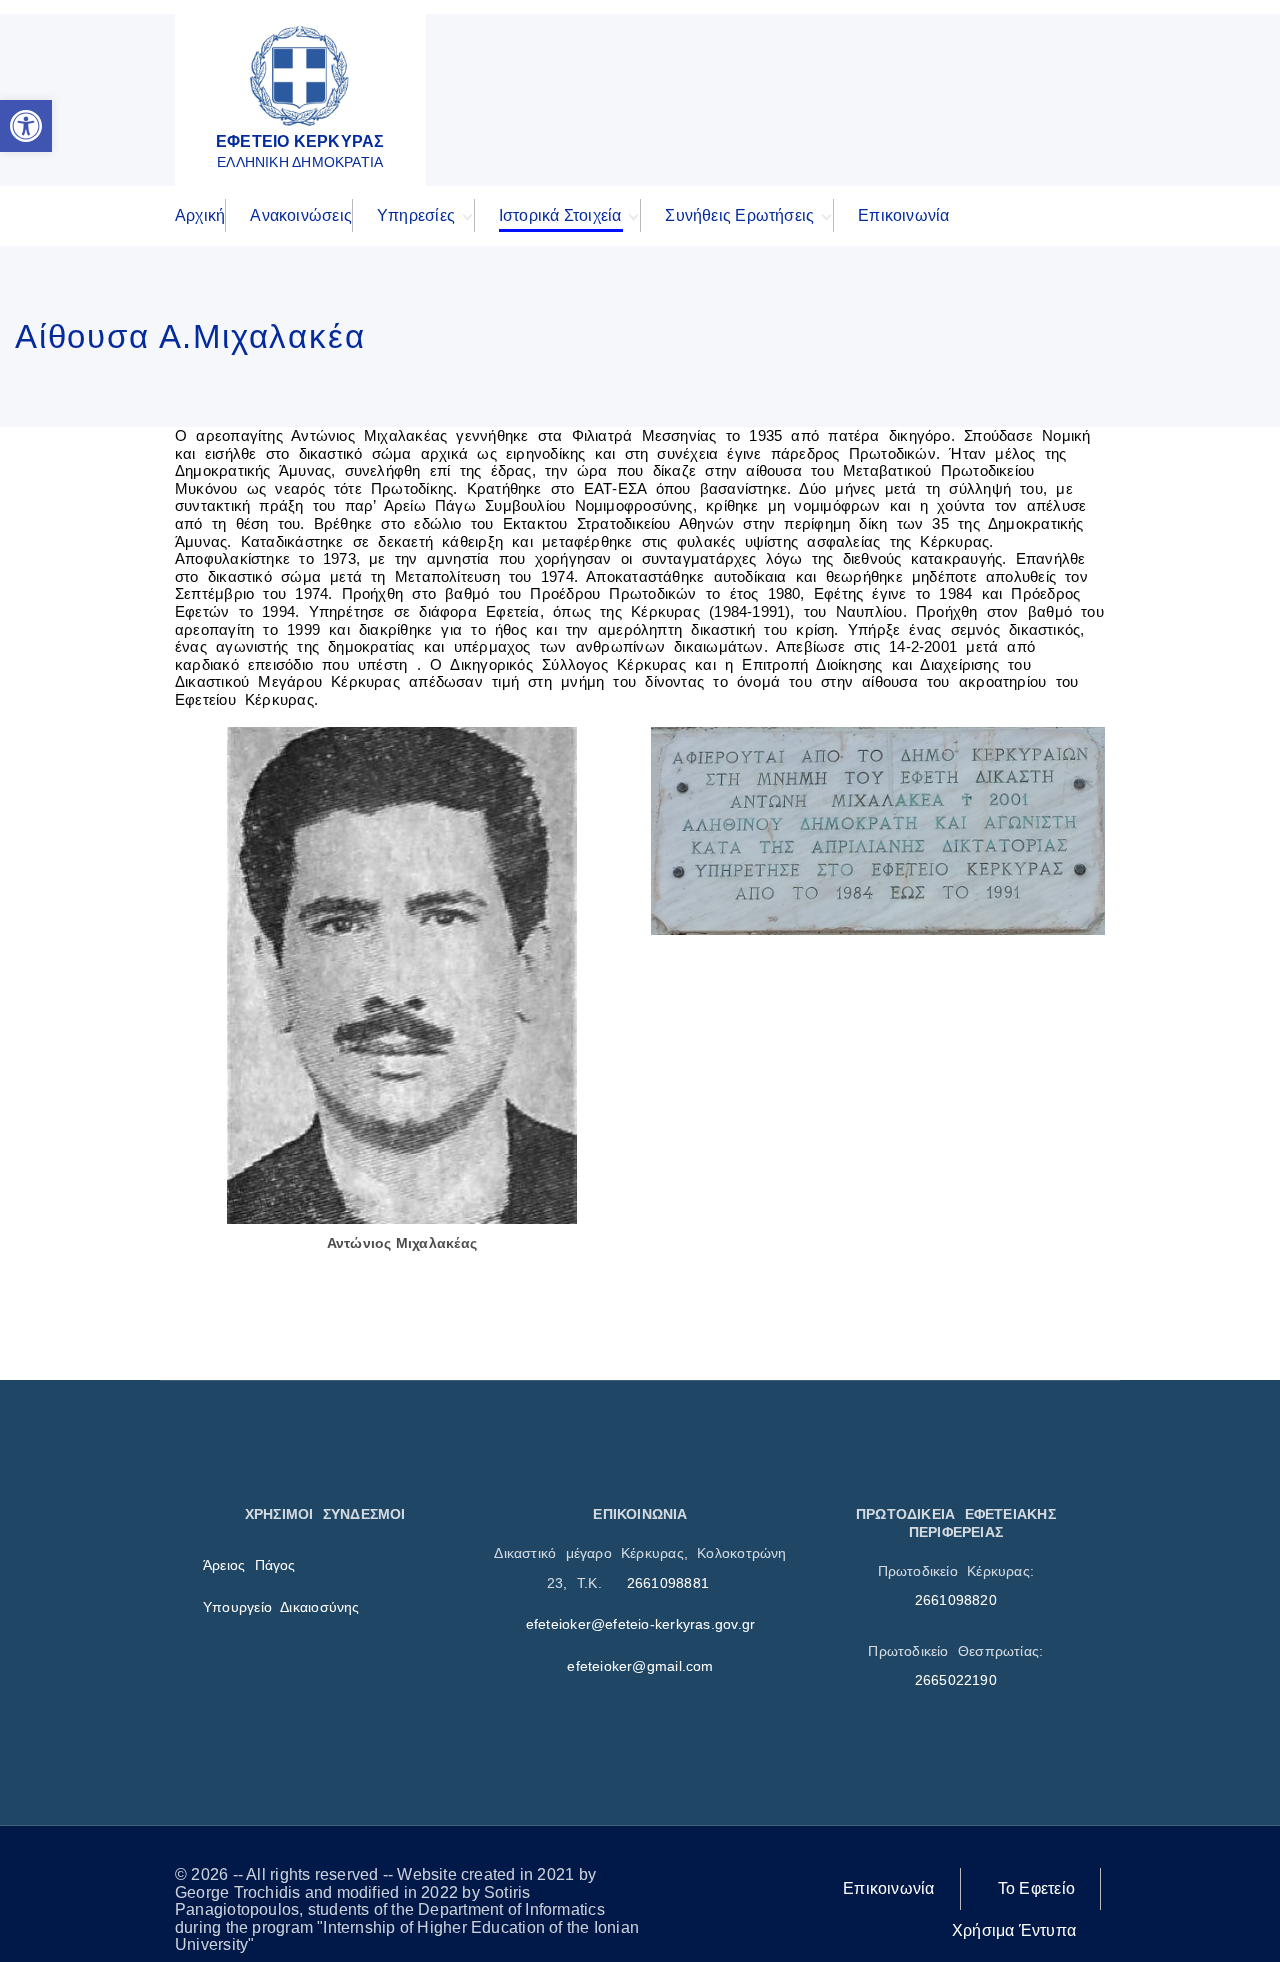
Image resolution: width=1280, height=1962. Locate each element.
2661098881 (668, 1583)
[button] (26, 126)
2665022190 (956, 1680)
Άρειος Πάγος (249, 1565)
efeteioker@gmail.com (640, 1666)
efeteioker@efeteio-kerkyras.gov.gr (640, 1624)
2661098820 (956, 1600)
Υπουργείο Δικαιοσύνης (281, 1607)
